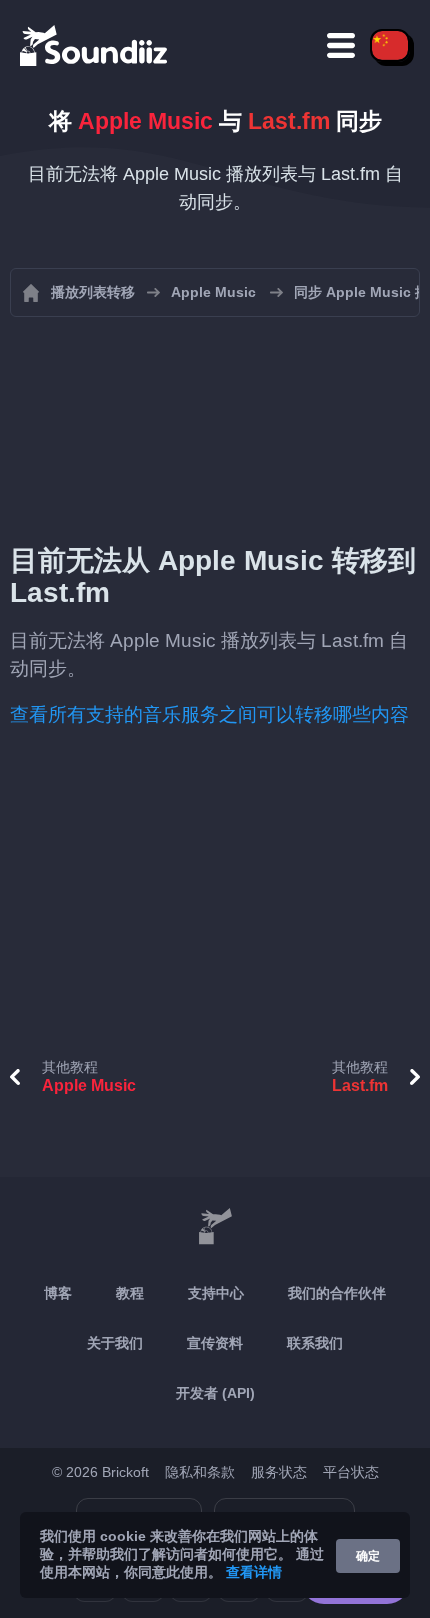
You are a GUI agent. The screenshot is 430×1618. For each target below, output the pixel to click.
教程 (130, 1293)
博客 (58, 1293)
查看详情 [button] (254, 1572)
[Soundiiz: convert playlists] (215, 1227)
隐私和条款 (200, 1472)
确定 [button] (368, 1556)
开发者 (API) (215, 1393)
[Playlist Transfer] (95, 45)
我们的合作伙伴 (337, 1293)
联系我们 (315, 1343)
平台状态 (351, 1472)
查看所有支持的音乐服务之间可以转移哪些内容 (209, 714)
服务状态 (279, 1472)
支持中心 (216, 1293)
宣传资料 (215, 1343)
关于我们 (115, 1343)
